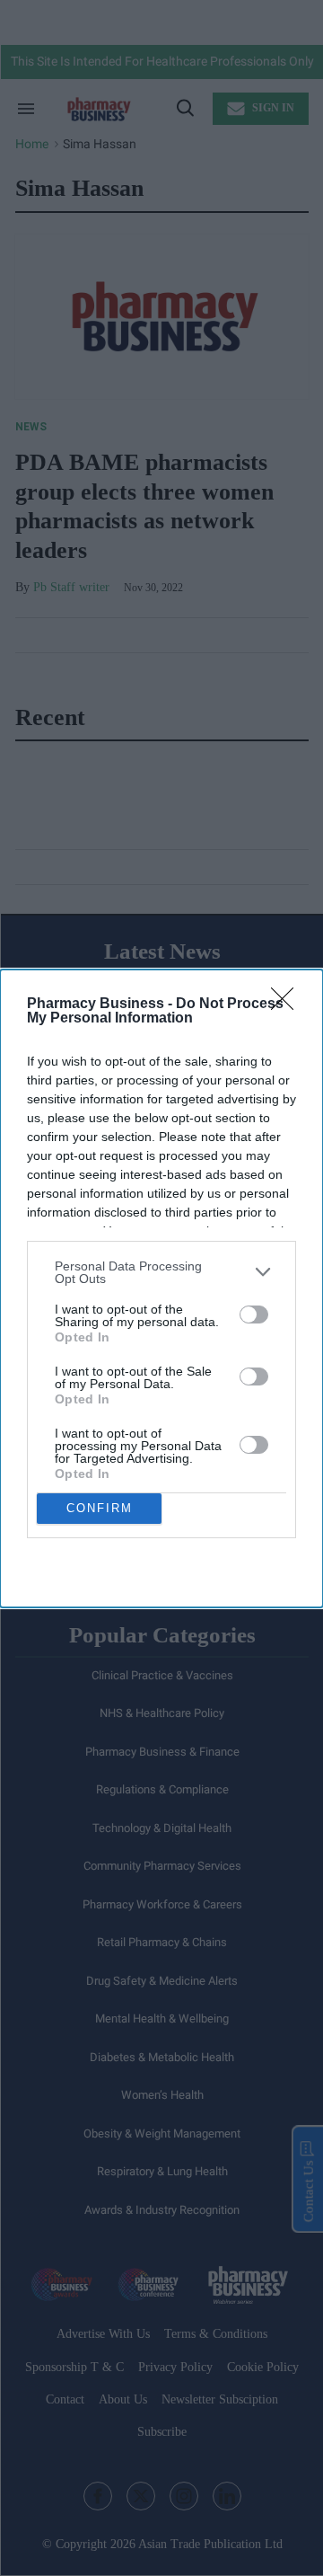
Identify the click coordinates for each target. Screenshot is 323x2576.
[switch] (254, 1315)
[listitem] (161, 1272)
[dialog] (161, 1288)
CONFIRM (100, 1508)
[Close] (288, 1005)
